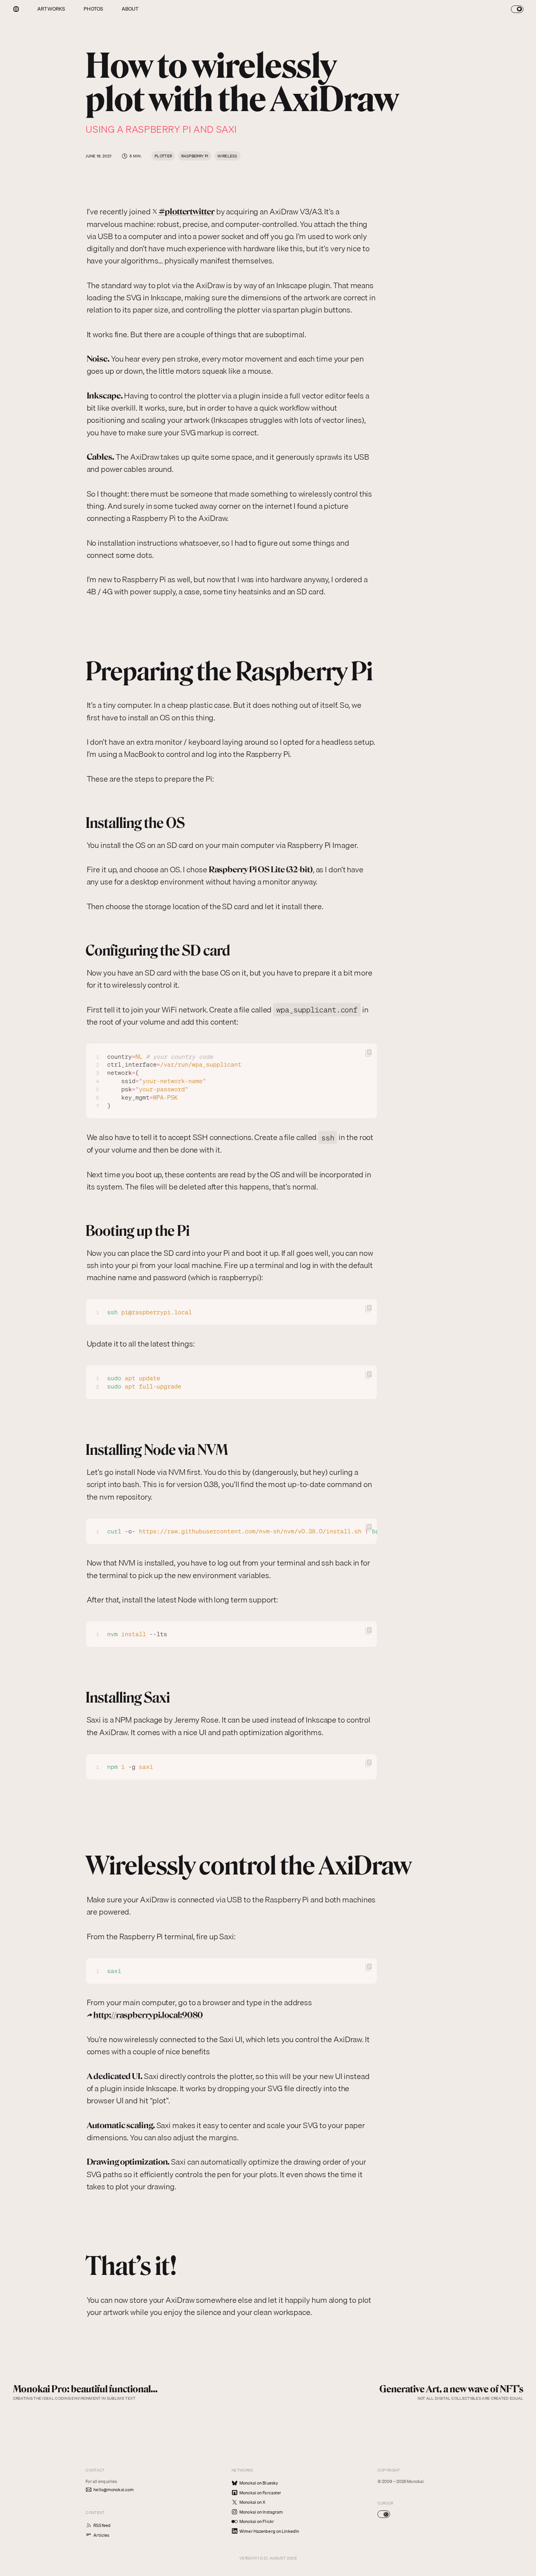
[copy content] (369, 1054)
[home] (16, 9)
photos (94, 9)
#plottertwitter (187, 211)
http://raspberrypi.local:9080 (148, 2015)
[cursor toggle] (384, 2514)
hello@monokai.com (114, 2490)
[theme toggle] (517, 9)
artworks (51, 9)
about (130, 9)
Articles (101, 2535)
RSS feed (102, 2525)
